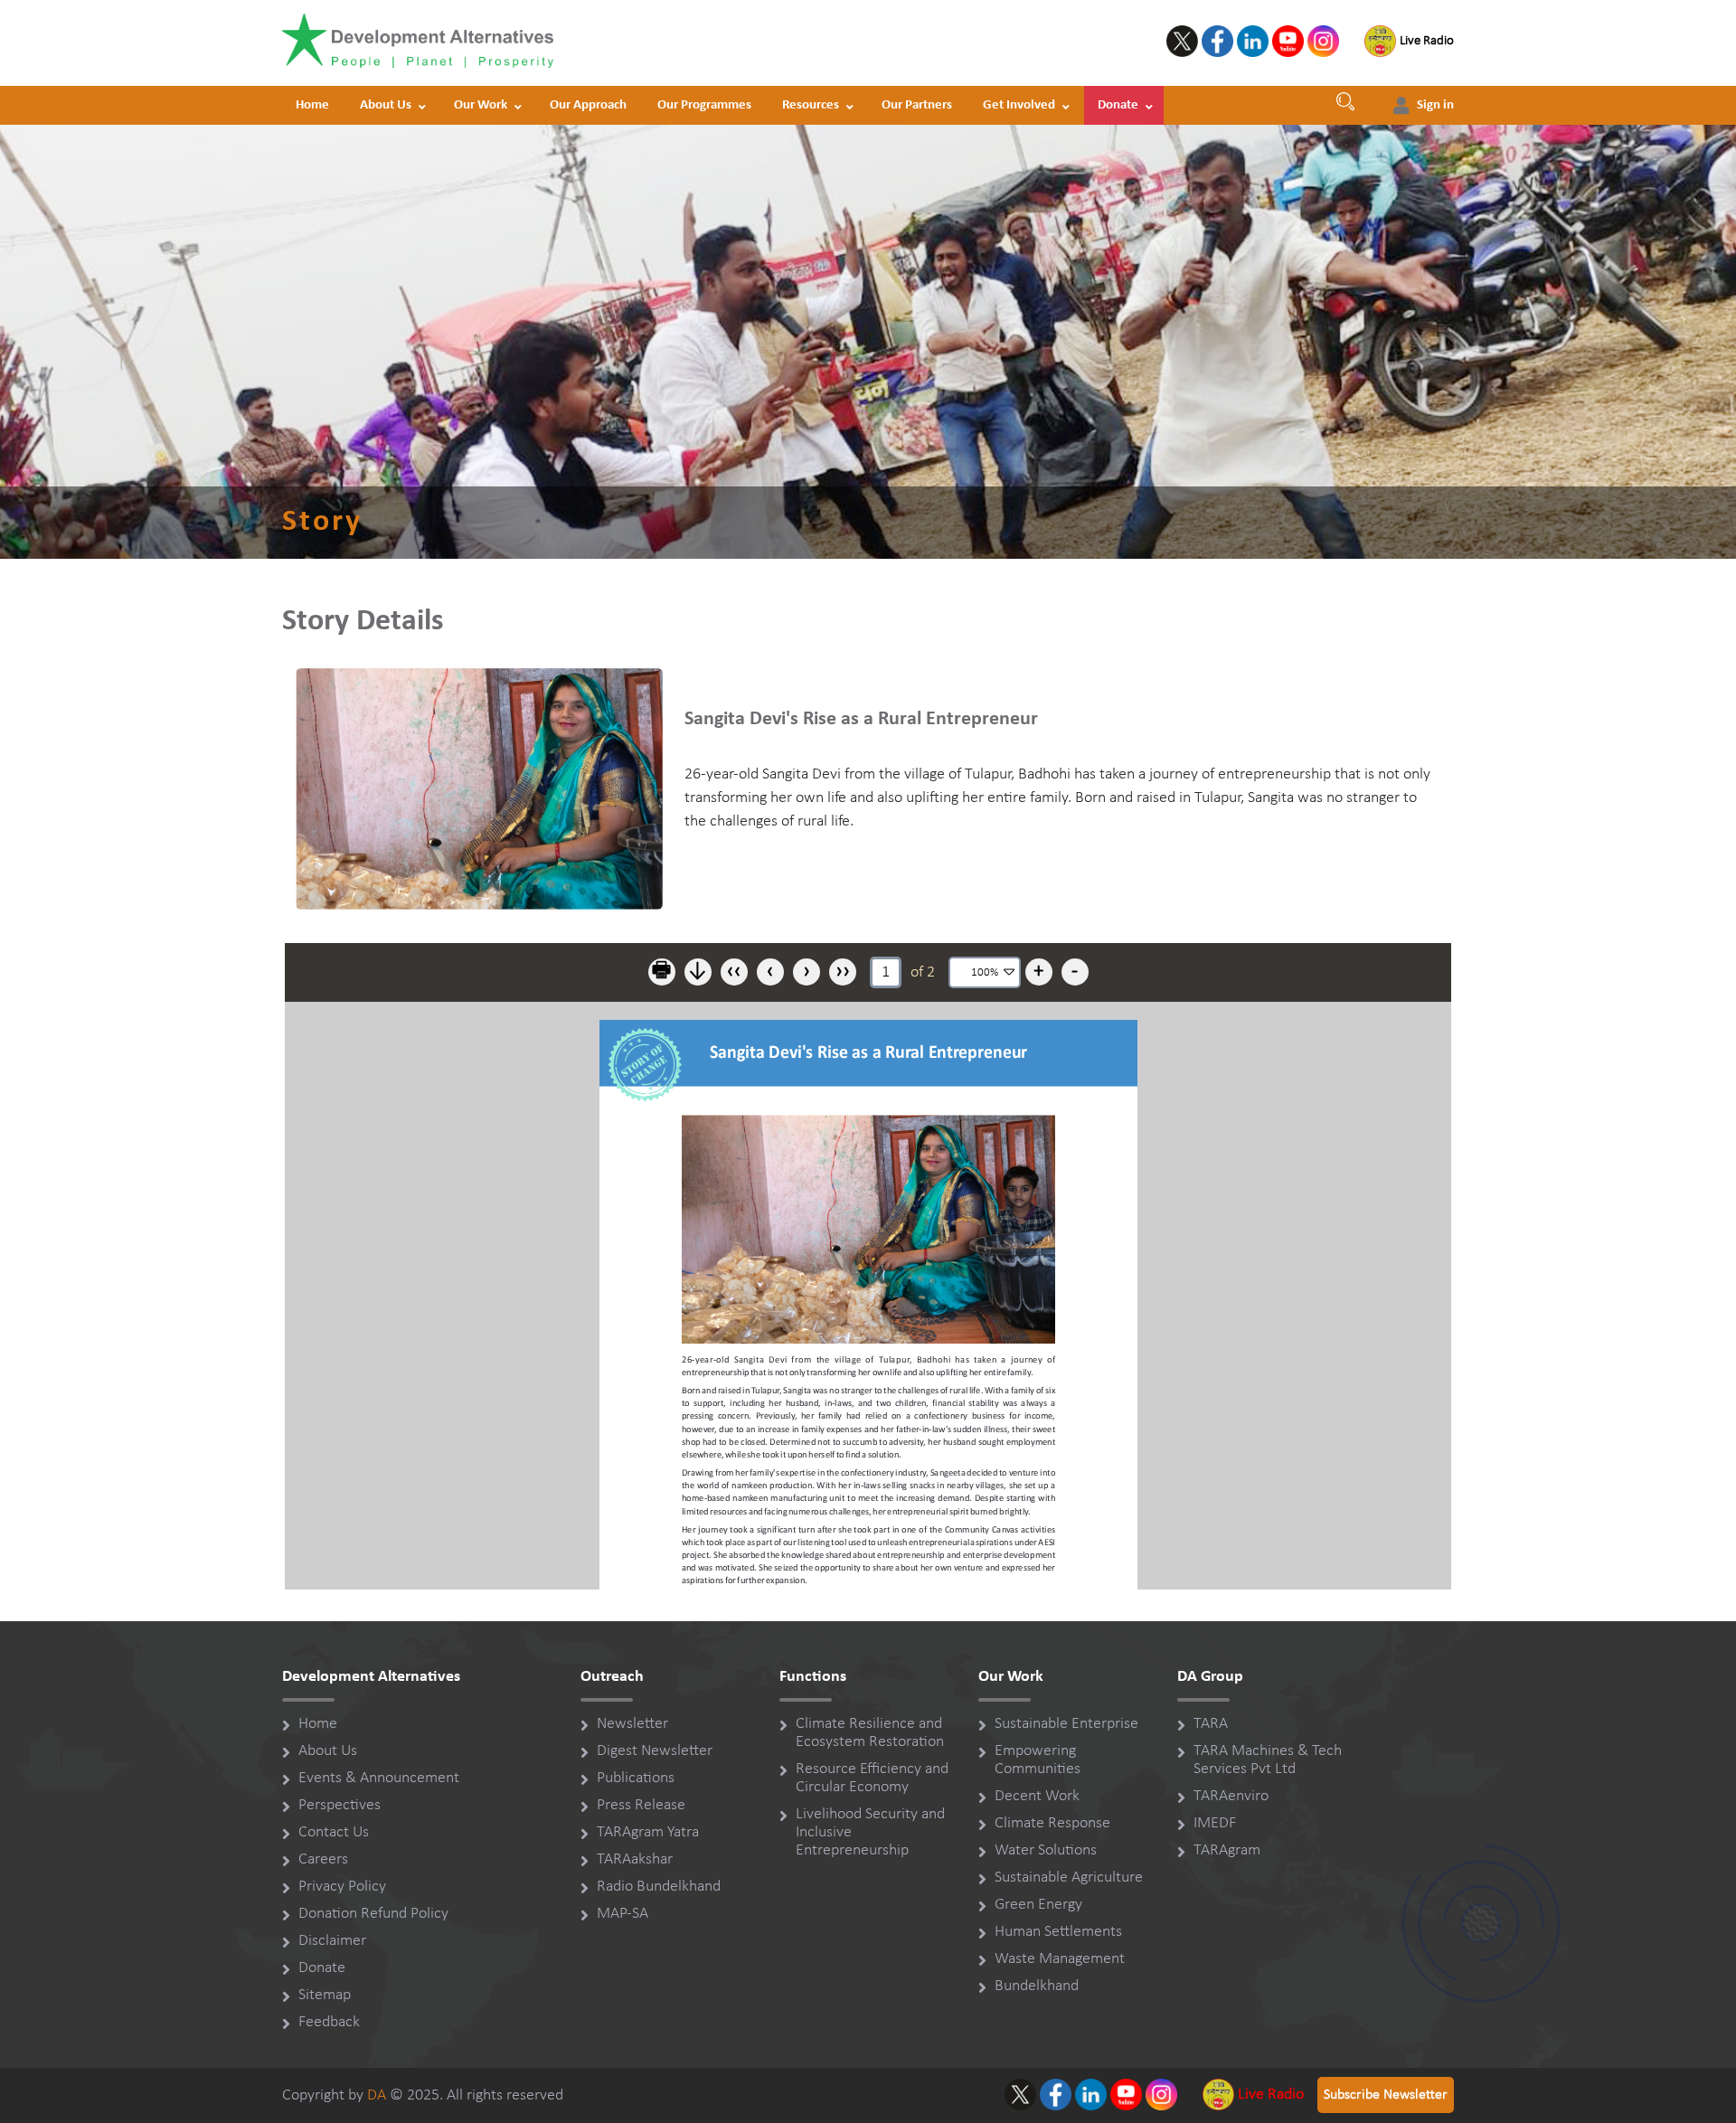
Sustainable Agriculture (1069, 1878)
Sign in (1435, 105)
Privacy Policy (342, 1887)
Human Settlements (1058, 1932)
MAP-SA (623, 1914)
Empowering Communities (1038, 1760)
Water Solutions (1046, 1850)
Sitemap (325, 1995)
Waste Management (1060, 1959)
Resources (811, 105)
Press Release (641, 1805)
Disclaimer (332, 1941)
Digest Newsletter (655, 1751)
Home (312, 105)
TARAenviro (1231, 1796)
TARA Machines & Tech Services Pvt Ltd (1268, 1760)
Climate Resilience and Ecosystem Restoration (870, 1733)
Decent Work (1037, 1796)
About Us (386, 105)
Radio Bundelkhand (659, 1887)
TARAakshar (635, 1859)
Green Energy (1038, 1905)
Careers (323, 1859)
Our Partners (917, 105)
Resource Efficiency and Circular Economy (872, 1778)
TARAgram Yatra (648, 1832)
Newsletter (632, 1724)
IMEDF (1215, 1823)
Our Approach (588, 105)
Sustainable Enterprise (1066, 1724)
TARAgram (1227, 1850)
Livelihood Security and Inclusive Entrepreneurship (870, 1832)
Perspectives (340, 1805)
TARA (1211, 1724)
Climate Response (1052, 1823)
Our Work (481, 105)
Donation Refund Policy (373, 1914)
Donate (1118, 105)
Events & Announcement (379, 1778)
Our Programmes (704, 105)
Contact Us (334, 1832)
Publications (636, 1778)
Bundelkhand (1037, 1986)
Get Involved (1019, 105)
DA (377, 2095)
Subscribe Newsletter (1386, 2095)
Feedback (329, 2022)
